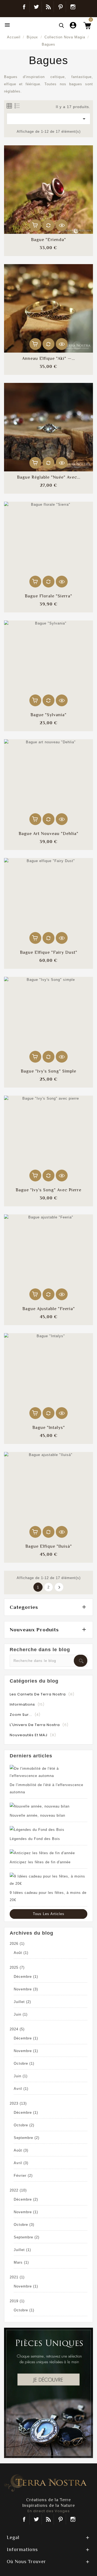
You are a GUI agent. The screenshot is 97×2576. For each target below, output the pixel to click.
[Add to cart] (35, 225)
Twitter (36, 7)
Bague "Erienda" (48, 240)
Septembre (27, 2138)
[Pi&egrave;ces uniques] (48, 2392)
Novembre (26, 1989)
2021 (17, 2277)
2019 (17, 2301)
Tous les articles (49, 1914)
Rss (48, 2519)
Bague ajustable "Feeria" (49, 1309)
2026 (17, 1944)
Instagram (73, 7)
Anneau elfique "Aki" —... (48, 359)
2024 (17, 2029)
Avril (21, 2089)
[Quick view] (62, 225)
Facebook (24, 7)
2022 (18, 2190)
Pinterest (60, 7)
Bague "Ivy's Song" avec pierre (48, 1190)
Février (23, 2176)
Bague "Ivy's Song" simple (48, 1071)
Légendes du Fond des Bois (35, 1839)
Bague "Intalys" (49, 1428)
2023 (18, 2103)
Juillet (22, 2002)
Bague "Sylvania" (48, 715)
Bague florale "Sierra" (48, 596)
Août (21, 1953)
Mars (21, 2262)
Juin (21, 2014)
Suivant (59, 1587)
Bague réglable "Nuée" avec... (49, 477)
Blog (48, 7)
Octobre (24, 2063)
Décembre (26, 1977)
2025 (17, 1967)
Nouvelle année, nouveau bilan (37, 1815)
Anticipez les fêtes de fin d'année (40, 1862)
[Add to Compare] (48, 225)
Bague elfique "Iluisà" (49, 1546)
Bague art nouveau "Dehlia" (48, 834)
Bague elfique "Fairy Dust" (49, 952)
